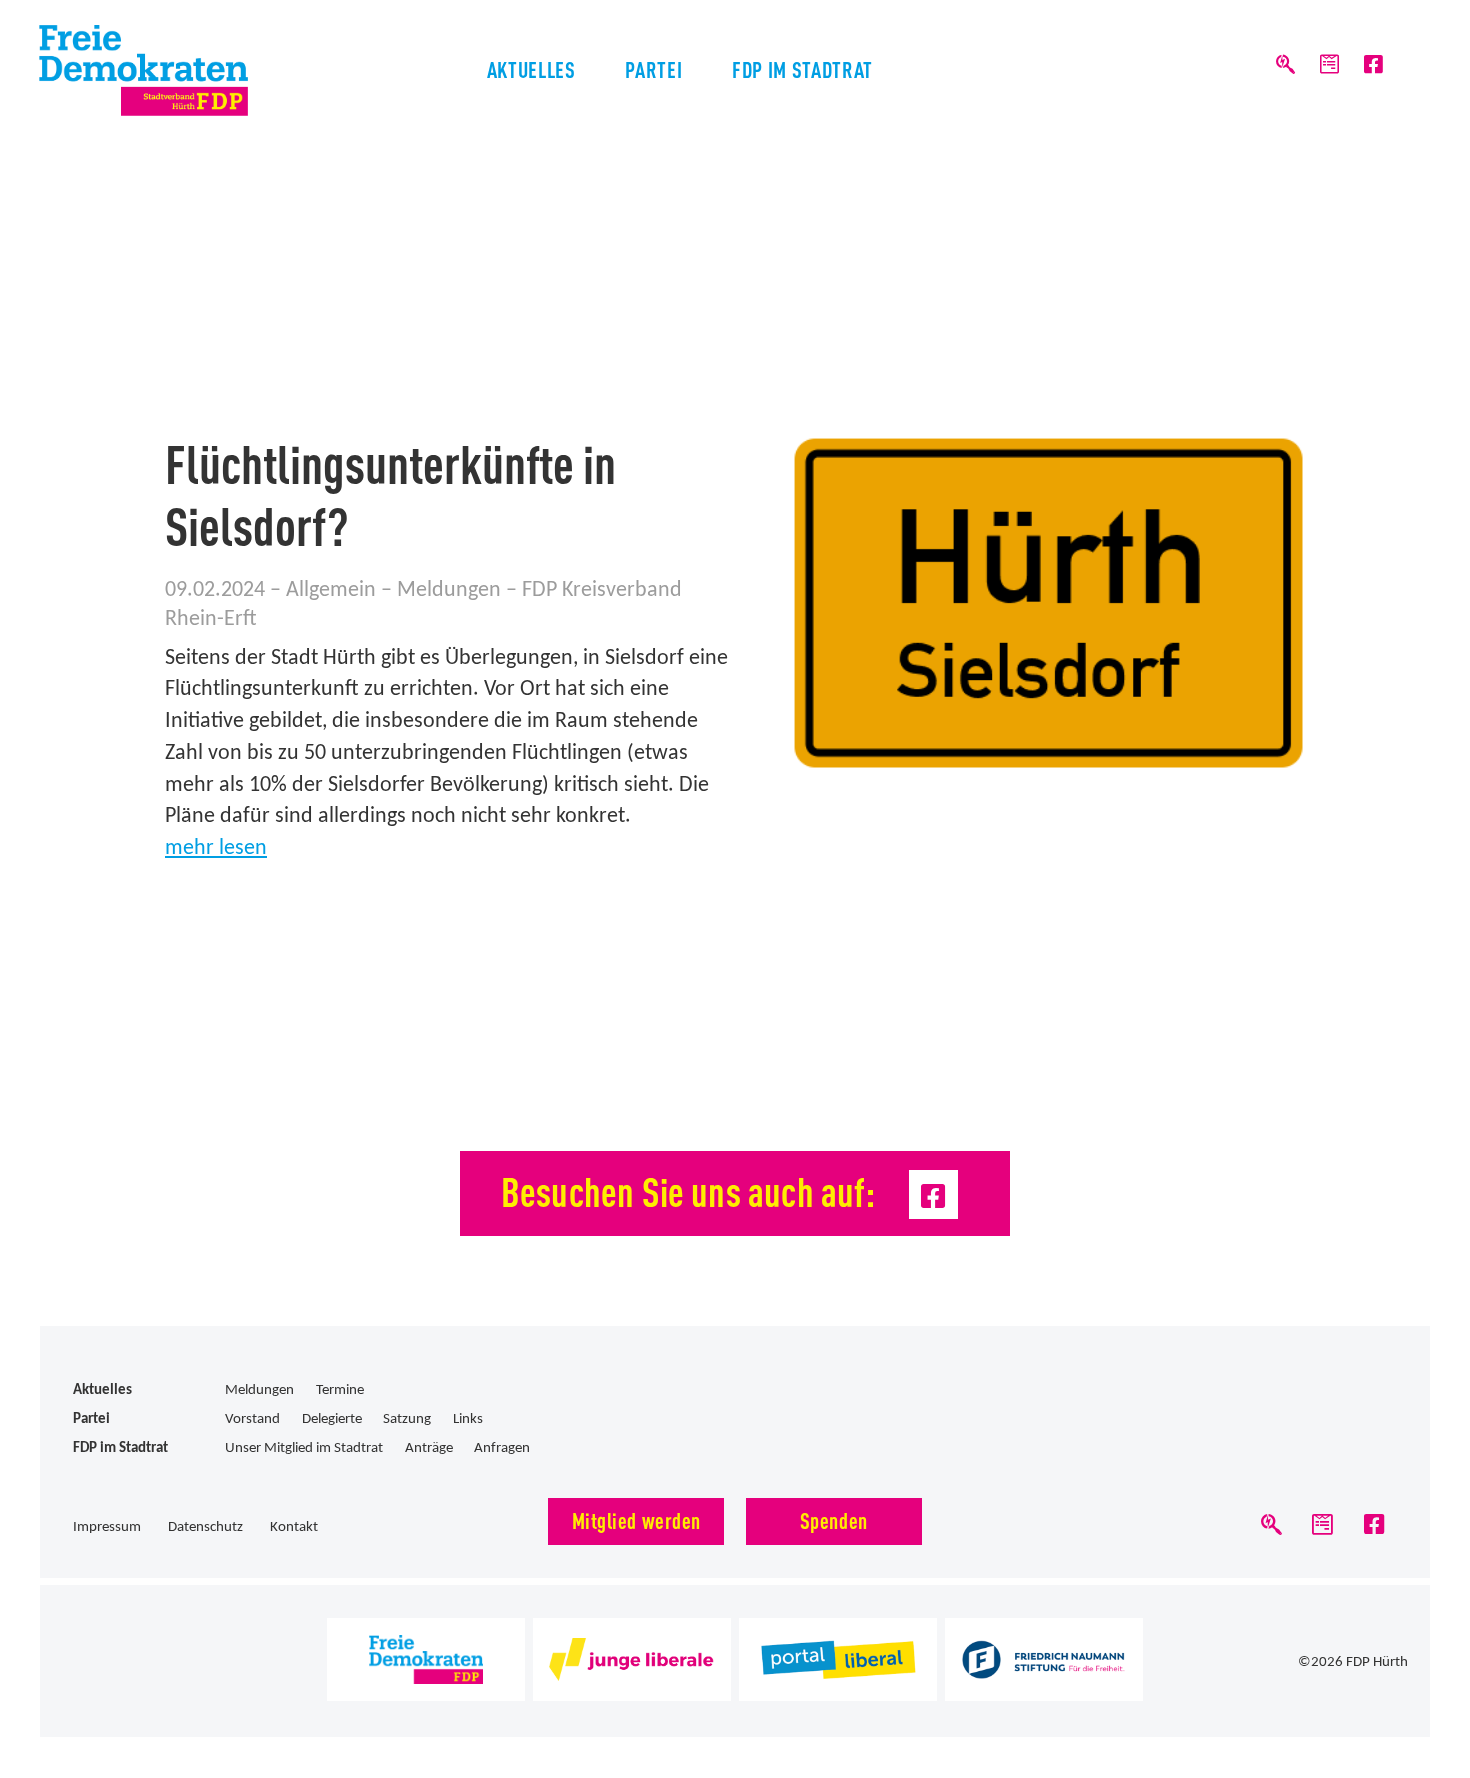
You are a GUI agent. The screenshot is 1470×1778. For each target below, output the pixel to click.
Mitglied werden (636, 1519)
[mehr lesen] (1048, 602)
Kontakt (294, 1527)
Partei (653, 68)
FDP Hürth (1377, 1662)
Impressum (107, 1527)
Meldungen (449, 590)
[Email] (1329, 65)
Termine (340, 1390)
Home (154, 298)
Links (468, 1419)
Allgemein (331, 590)
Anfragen (502, 1448)
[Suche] (1284, 65)
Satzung (407, 1419)
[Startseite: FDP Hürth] (182, 70)
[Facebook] (1373, 65)
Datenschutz (205, 1527)
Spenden (834, 1519)
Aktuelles (531, 68)
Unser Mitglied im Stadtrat (304, 1448)
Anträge (429, 1448)
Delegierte (332, 1419)
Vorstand (252, 1419)
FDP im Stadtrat (802, 68)
